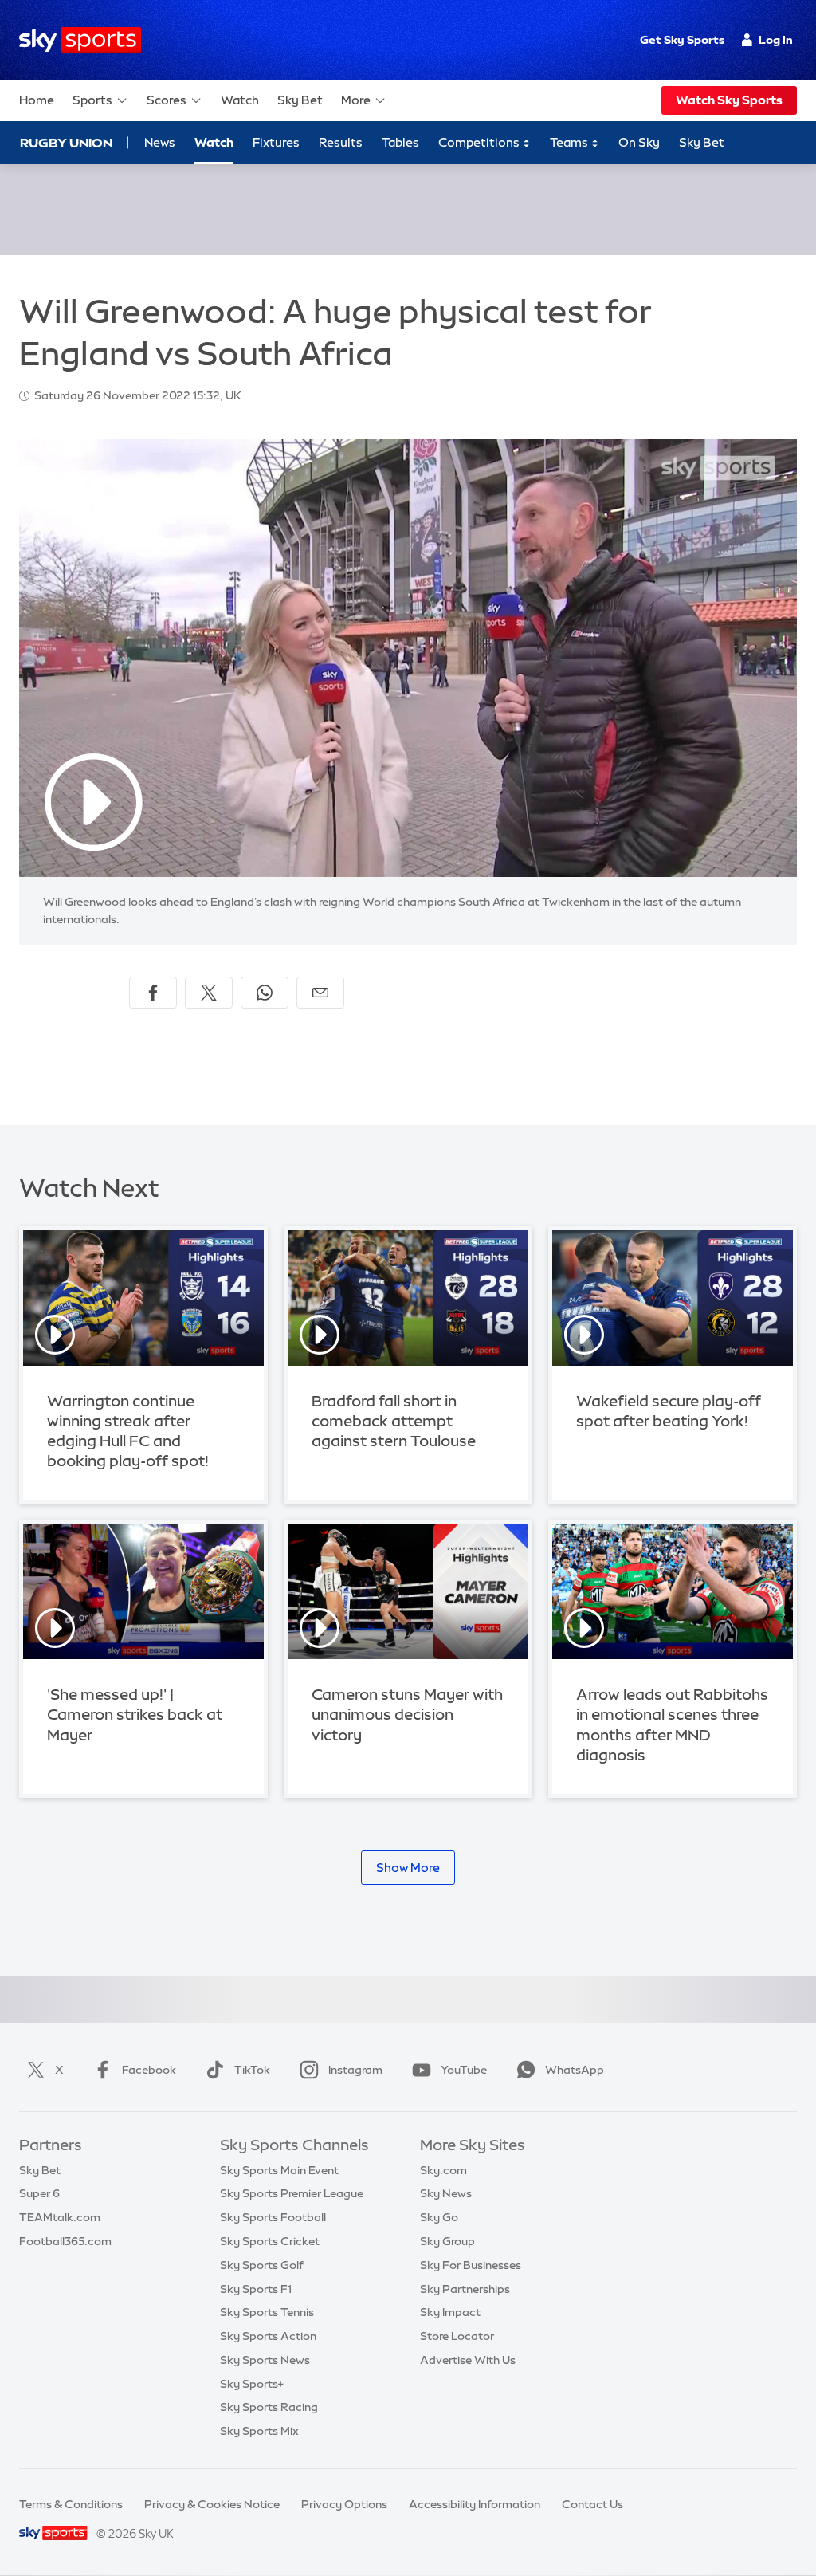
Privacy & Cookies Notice (212, 2504)
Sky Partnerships (465, 2289)
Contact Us (592, 2504)
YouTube (464, 2070)
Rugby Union (66, 143)
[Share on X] (209, 993)
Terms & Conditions (71, 2504)
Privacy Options (344, 2504)
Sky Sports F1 (256, 2289)
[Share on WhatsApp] (265, 993)
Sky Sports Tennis (267, 2312)
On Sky (639, 142)
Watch (240, 100)
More (356, 100)
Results (341, 142)
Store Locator (457, 2336)
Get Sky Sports (682, 40)
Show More (408, 1868)
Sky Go (439, 2217)
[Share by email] (320, 993)
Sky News (446, 2193)
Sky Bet (300, 100)
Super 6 (39, 2193)
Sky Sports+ (252, 2384)
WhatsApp (575, 2070)
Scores (167, 100)
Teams (570, 142)
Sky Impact (450, 2312)
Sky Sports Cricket (270, 2241)
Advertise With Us (468, 2360)
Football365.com (65, 2241)
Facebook (149, 2070)
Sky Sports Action (268, 2336)
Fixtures (276, 142)
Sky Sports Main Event (279, 2170)
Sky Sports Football (273, 2217)
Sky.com (443, 2170)
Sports (92, 100)
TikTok (252, 2070)
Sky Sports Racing (269, 2407)
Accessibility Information (475, 2504)
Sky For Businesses (471, 2265)
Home (37, 100)
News (160, 142)
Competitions (480, 142)
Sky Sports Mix (259, 2431)
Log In (776, 40)
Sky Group (447, 2241)
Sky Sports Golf (262, 2265)
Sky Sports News (265, 2360)
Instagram (355, 2070)
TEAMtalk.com (60, 2217)
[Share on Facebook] (153, 993)
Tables (400, 142)
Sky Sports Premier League (292, 2193)
